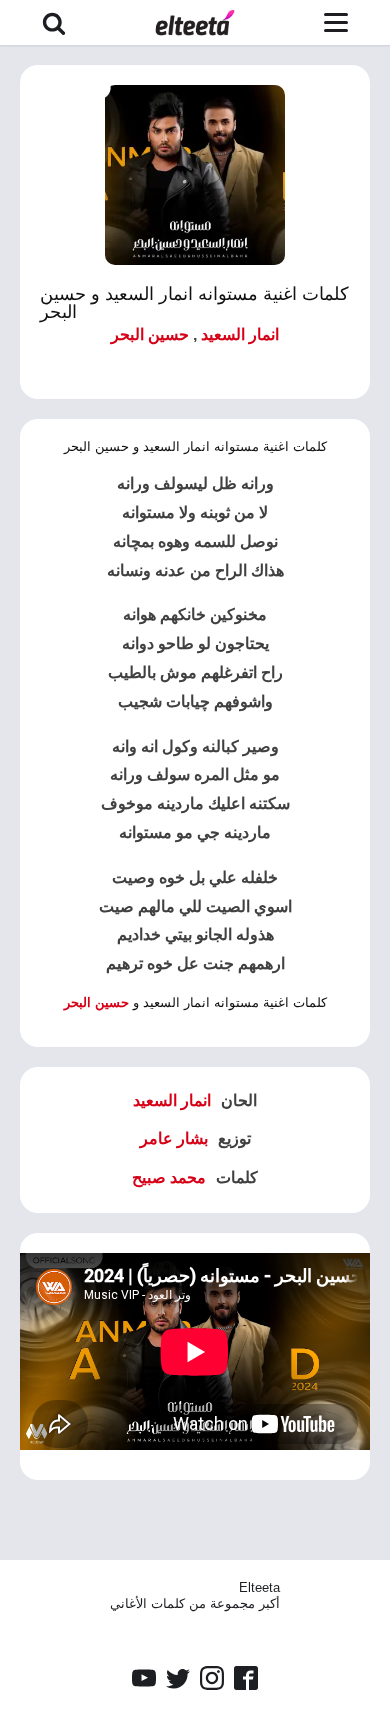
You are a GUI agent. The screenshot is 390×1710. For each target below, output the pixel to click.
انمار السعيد (240, 334)
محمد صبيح (169, 1177)
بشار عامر (174, 1138)
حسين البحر (150, 334)
